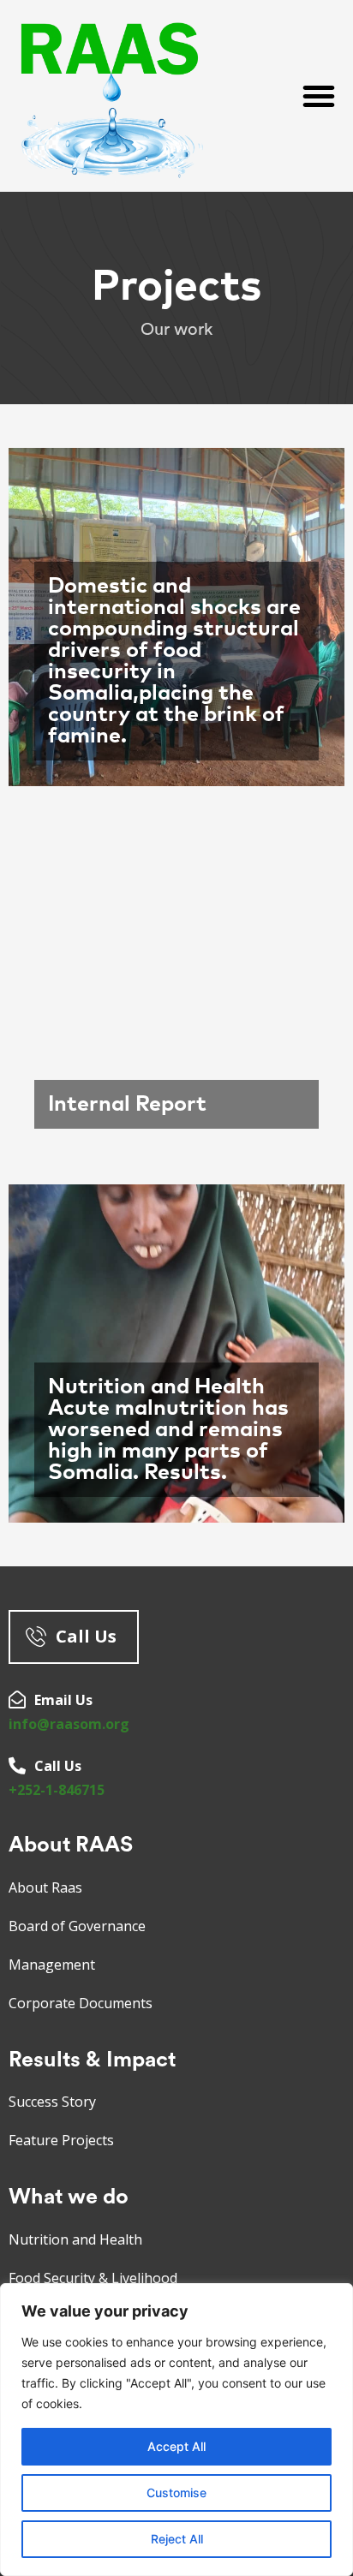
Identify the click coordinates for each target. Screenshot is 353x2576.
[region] (176, 2430)
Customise (176, 2493)
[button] (319, 96)
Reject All (177, 2539)
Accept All (176, 2446)
